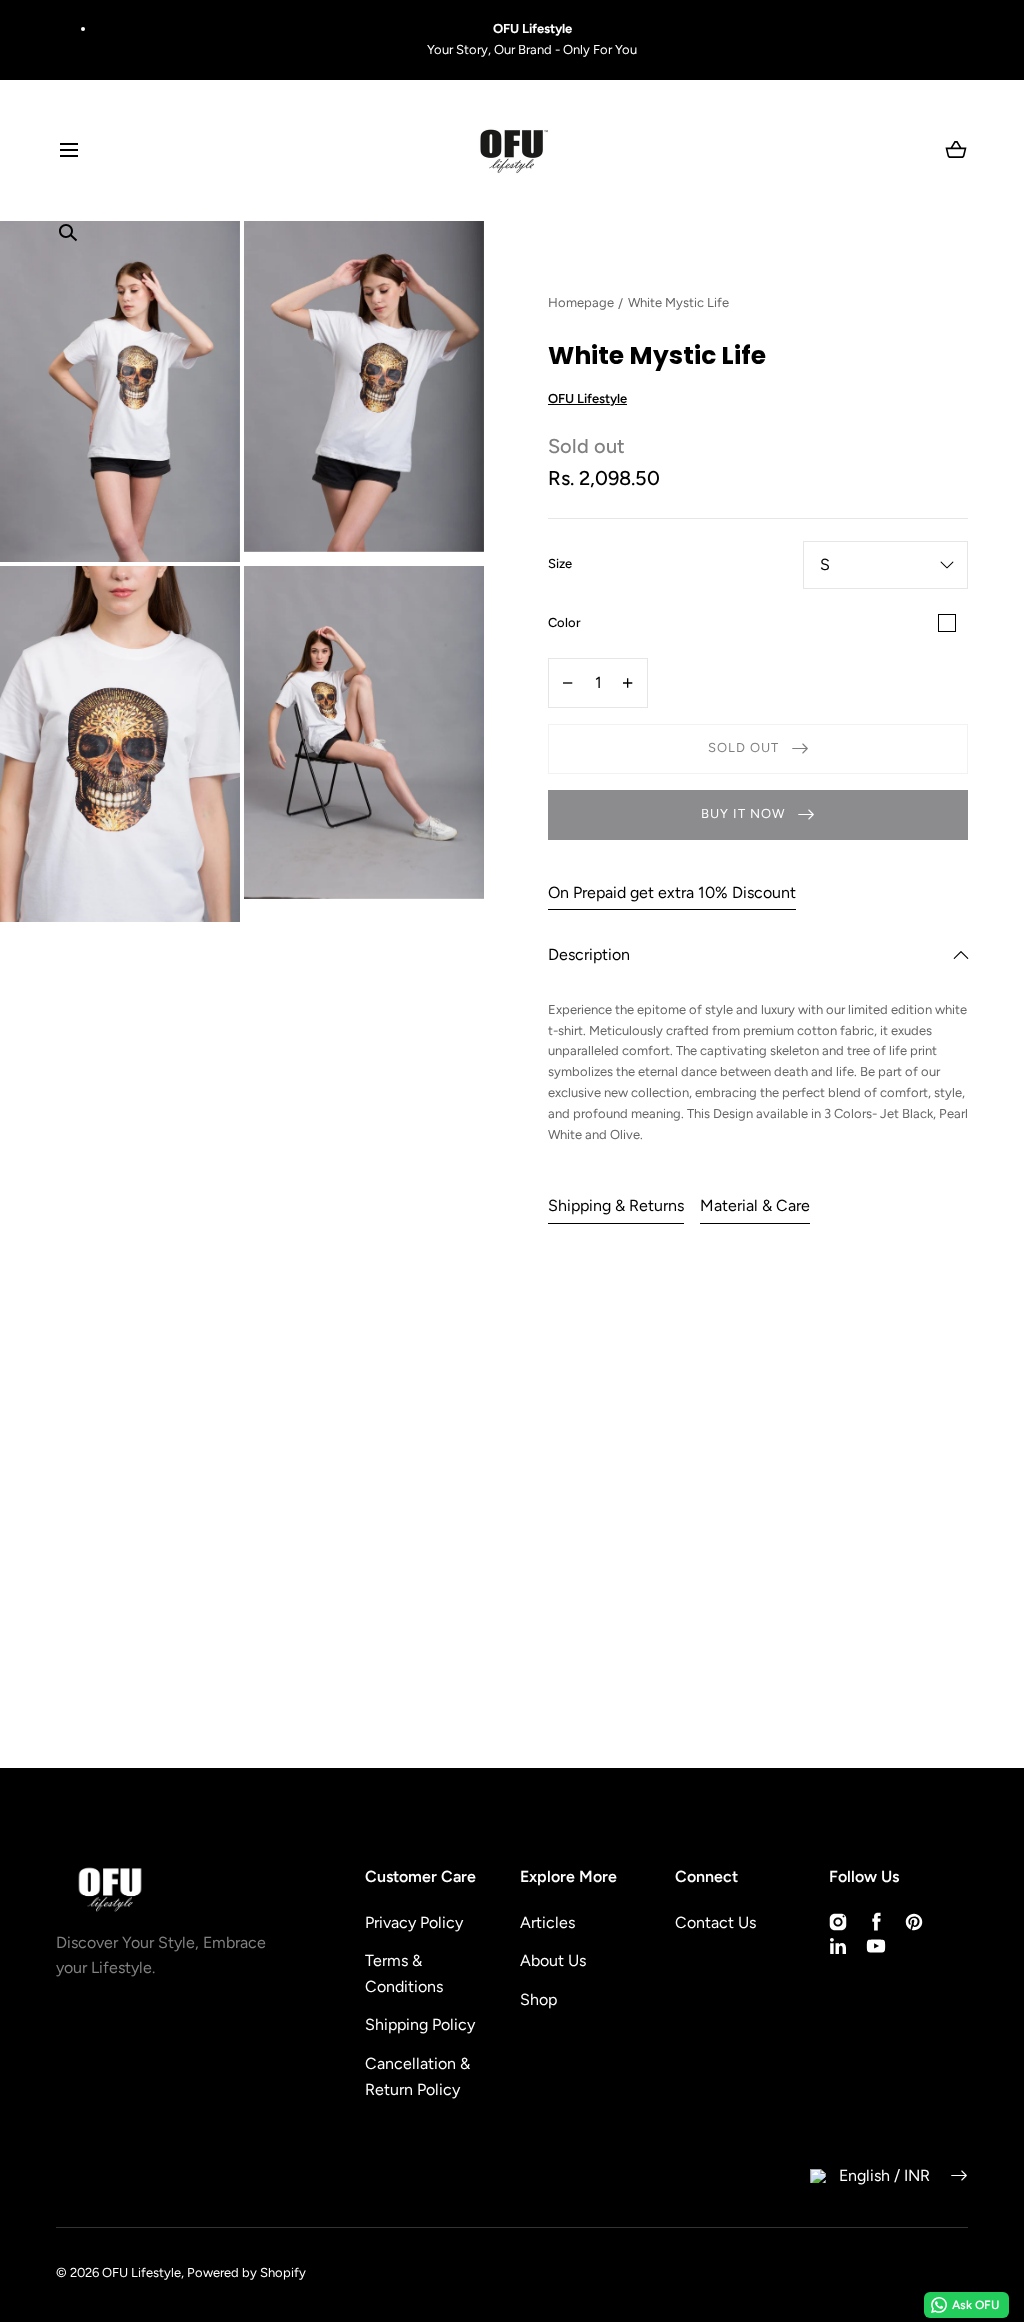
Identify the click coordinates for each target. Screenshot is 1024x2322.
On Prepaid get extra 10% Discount (672, 892)
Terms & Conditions (404, 1973)
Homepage (581, 302)
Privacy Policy (414, 1922)
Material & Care (755, 1205)
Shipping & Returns (616, 1205)
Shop (538, 1999)
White (947, 623)
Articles (547, 1922)
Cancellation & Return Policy (417, 2076)
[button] (68, 150)
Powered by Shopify (246, 2272)
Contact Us (715, 1922)
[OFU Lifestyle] (512, 151)
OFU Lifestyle (141, 2272)
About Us (553, 1960)
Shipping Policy (420, 2024)
